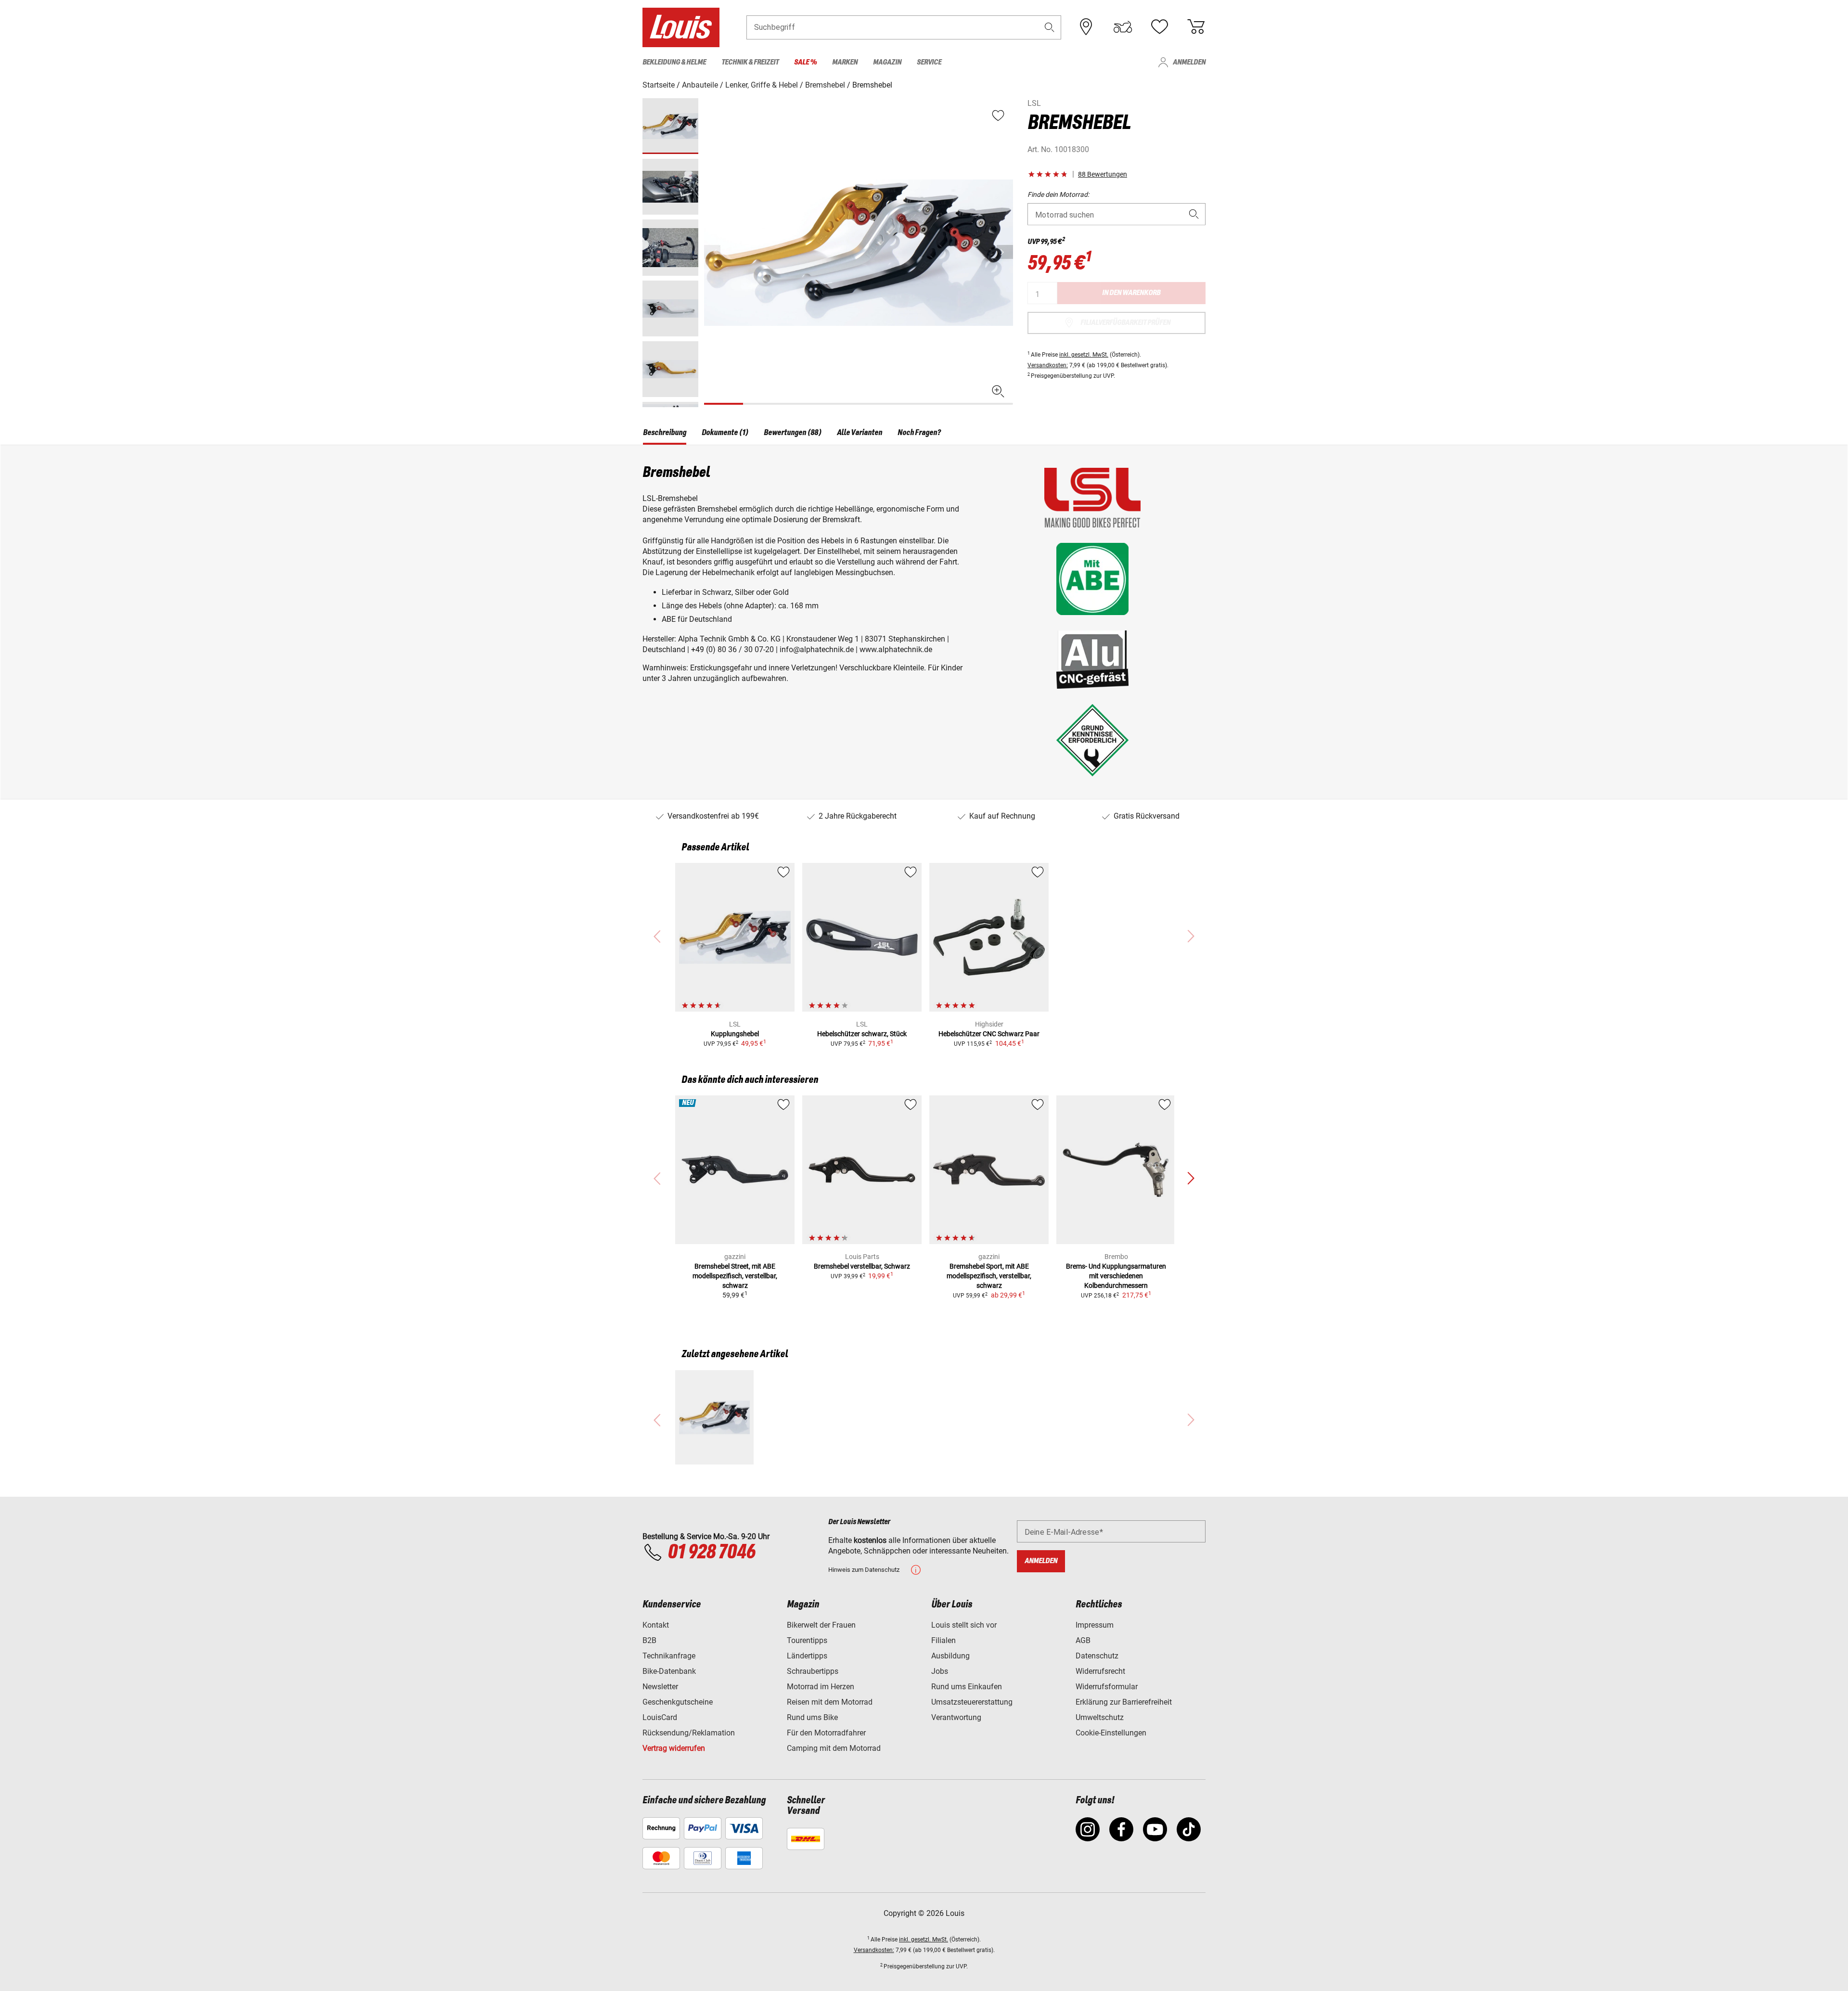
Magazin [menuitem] (887, 62)
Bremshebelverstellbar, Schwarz (862, 1266)
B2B (649, 1640)
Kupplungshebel (735, 1034)
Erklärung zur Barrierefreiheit (1124, 1702)
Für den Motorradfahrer (826, 1733)
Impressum (1095, 1625)
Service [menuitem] (929, 62)
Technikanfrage (669, 1656)
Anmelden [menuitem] (1189, 62)
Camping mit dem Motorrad (834, 1748)
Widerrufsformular (1107, 1687)
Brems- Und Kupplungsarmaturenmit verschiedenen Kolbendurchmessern (1116, 1276)
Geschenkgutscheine (678, 1702)
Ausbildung (950, 1656)
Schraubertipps (813, 1671)
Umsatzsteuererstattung (972, 1702)
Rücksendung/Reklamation (689, 1733)
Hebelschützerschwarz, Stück (862, 1034)
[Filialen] (1086, 27)
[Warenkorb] (1196, 27)
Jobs (940, 1671)
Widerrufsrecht (1100, 1671)
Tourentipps (807, 1640)
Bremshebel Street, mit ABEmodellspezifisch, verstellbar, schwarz (735, 1276)
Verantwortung (956, 1717)
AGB (1083, 1640)
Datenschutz (1097, 1656)
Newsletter (660, 1687)
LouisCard (660, 1717)
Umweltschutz (1100, 1717)
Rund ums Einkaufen (967, 1687)
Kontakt (656, 1625)
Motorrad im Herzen (821, 1687)
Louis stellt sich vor (964, 1625)
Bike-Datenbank (669, 1671)
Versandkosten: (1048, 365)
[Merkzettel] (1159, 27)
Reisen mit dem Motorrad (830, 1702)
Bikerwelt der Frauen (821, 1625)
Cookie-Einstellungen (1111, 1733)
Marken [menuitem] (845, 62)
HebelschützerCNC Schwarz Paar (989, 1034)
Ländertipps (807, 1656)
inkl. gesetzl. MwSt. (1084, 355)
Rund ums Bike (812, 1717)
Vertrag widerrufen (674, 1748)
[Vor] (1005, 252)
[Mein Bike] (1123, 27)
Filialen (943, 1640)
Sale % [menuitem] (805, 62)
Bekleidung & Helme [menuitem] (674, 62)
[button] (1050, 27)
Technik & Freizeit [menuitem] (750, 62)
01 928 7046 (711, 1553)
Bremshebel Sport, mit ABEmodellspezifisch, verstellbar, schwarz (989, 1276)
